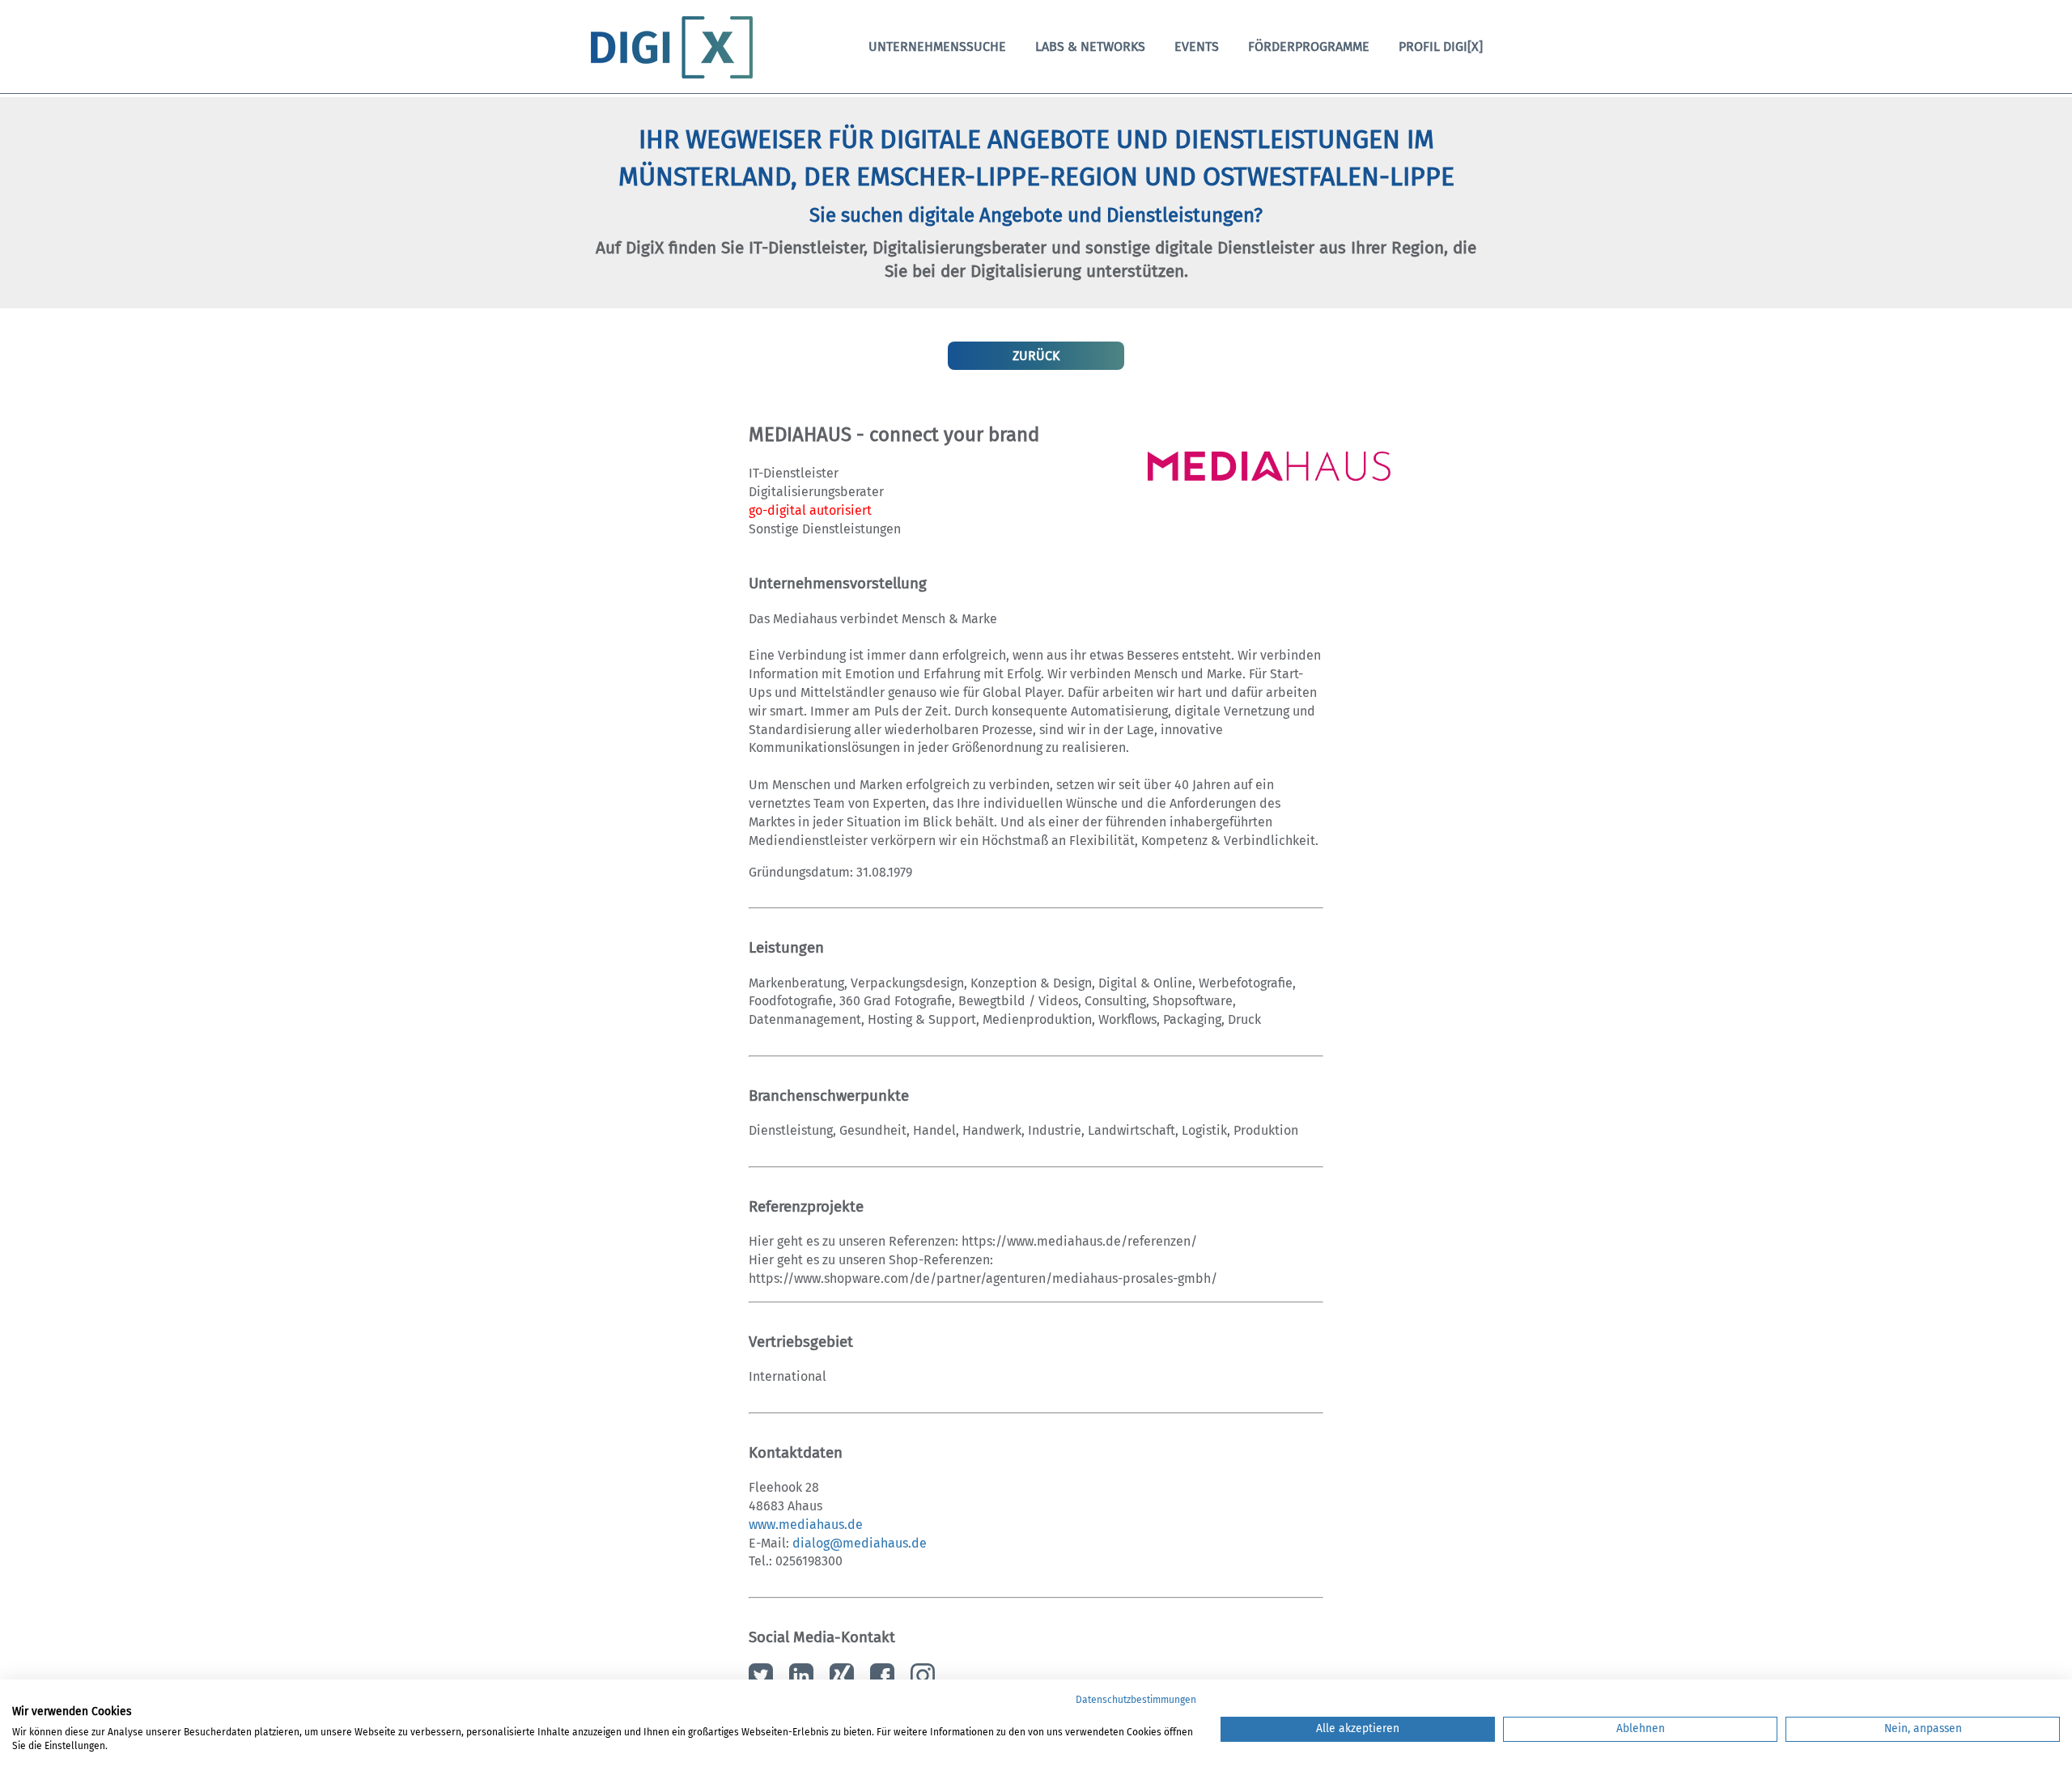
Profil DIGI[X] (1441, 47)
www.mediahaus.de (806, 1524)
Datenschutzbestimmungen (1136, 1700)
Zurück (1036, 356)
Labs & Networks (1090, 47)
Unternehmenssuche (937, 47)
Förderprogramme (1309, 47)
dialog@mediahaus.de (860, 1543)
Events (1197, 47)
